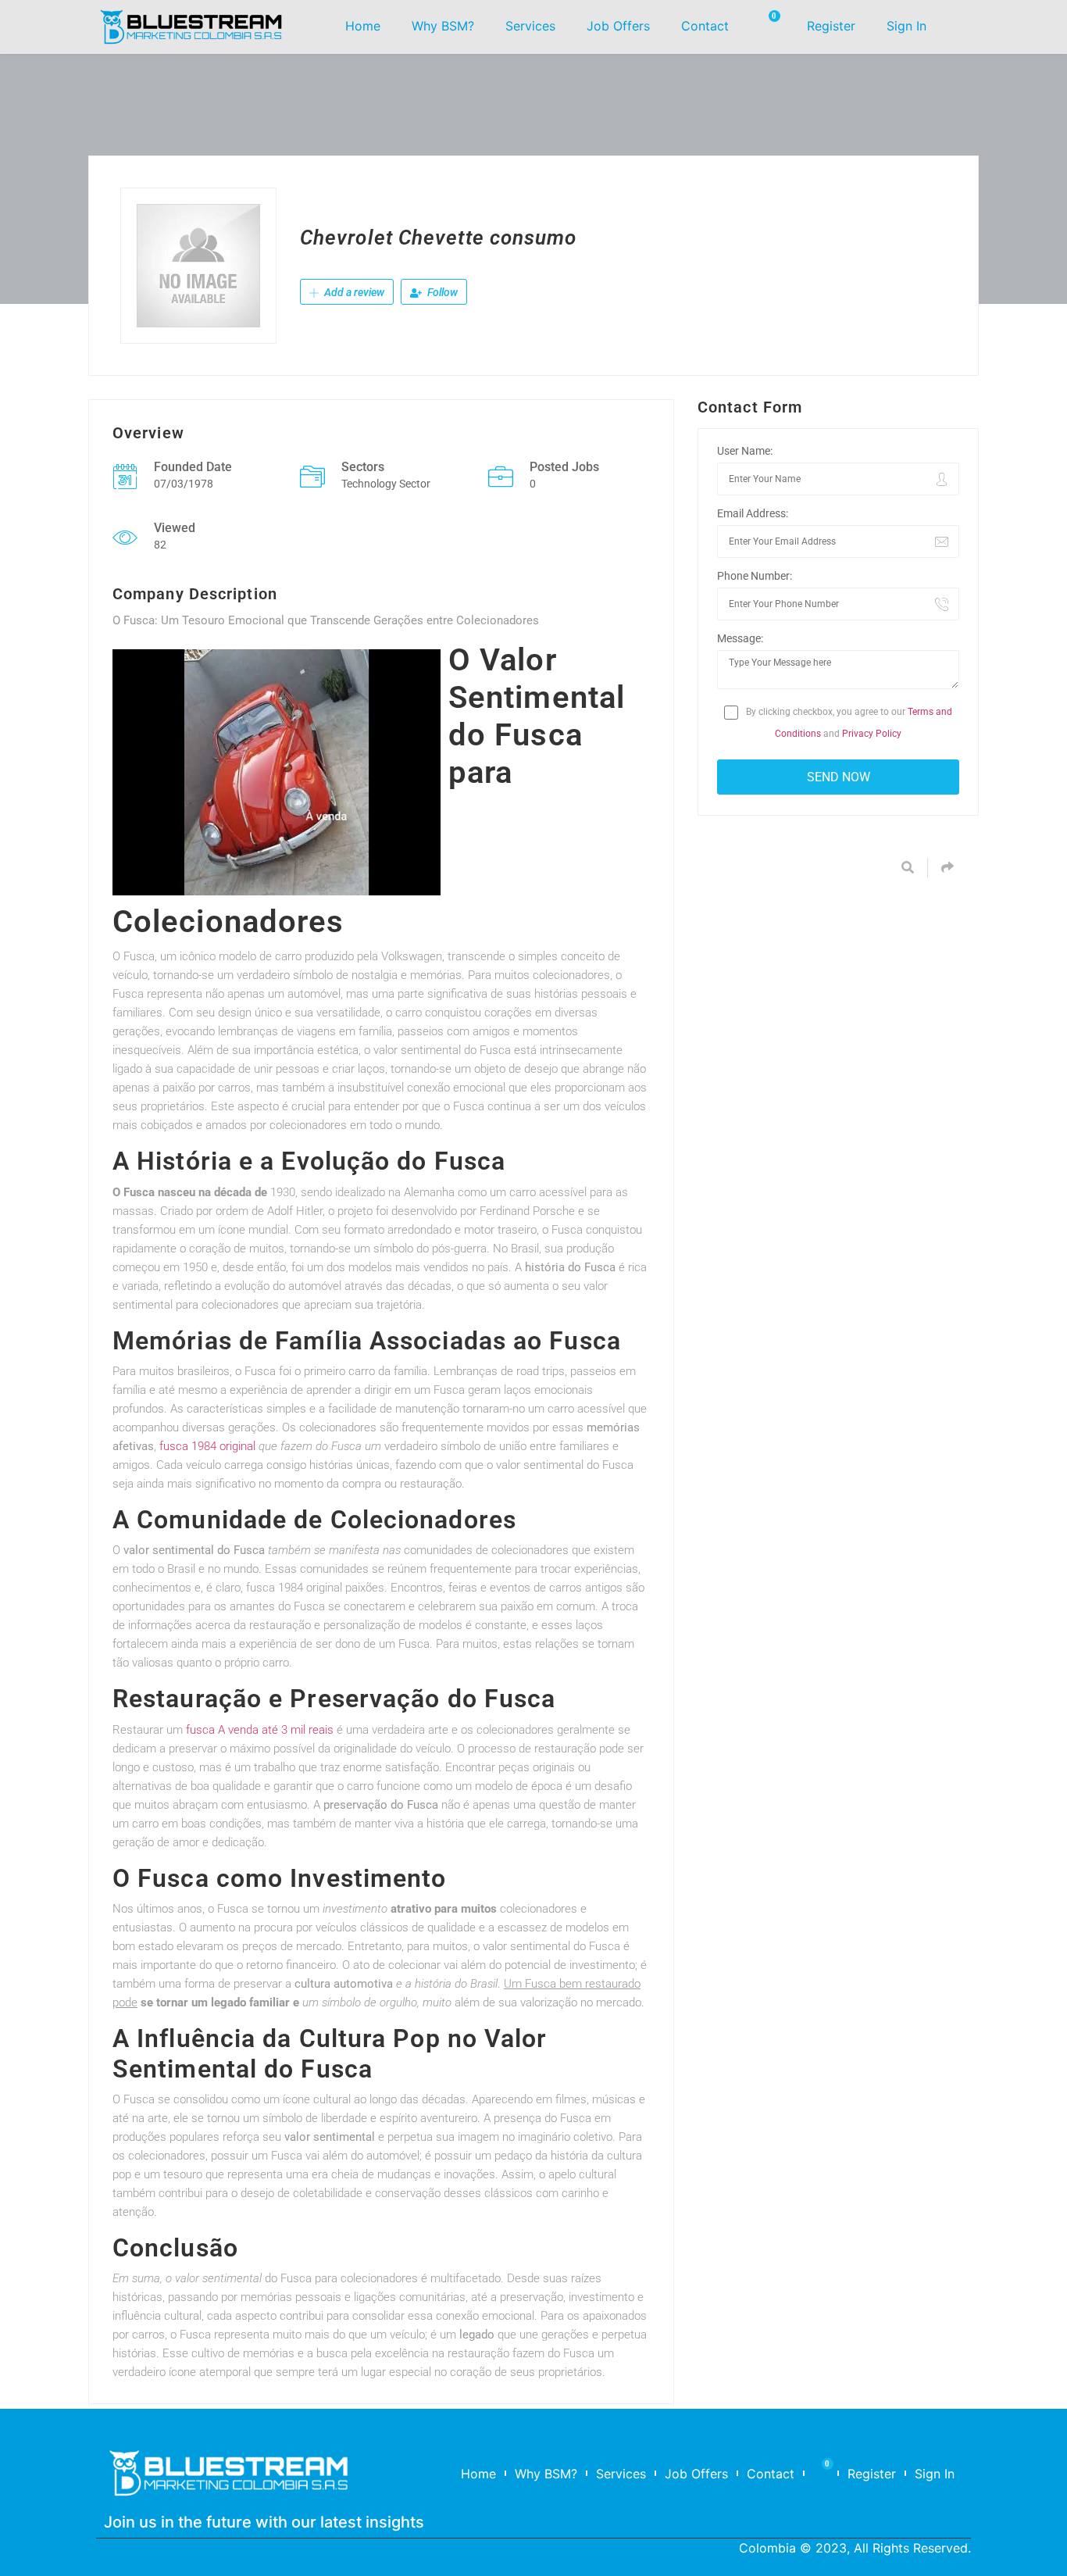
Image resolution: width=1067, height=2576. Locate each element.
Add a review (353, 292)
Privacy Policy (872, 734)
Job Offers (618, 26)
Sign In (906, 26)
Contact (705, 26)
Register (831, 26)
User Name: (745, 451)
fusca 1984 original (207, 1446)
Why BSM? (443, 26)
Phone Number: (755, 576)
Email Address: (753, 513)
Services (530, 26)
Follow (441, 292)
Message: (740, 638)
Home (363, 26)
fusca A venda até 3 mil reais (260, 1730)
